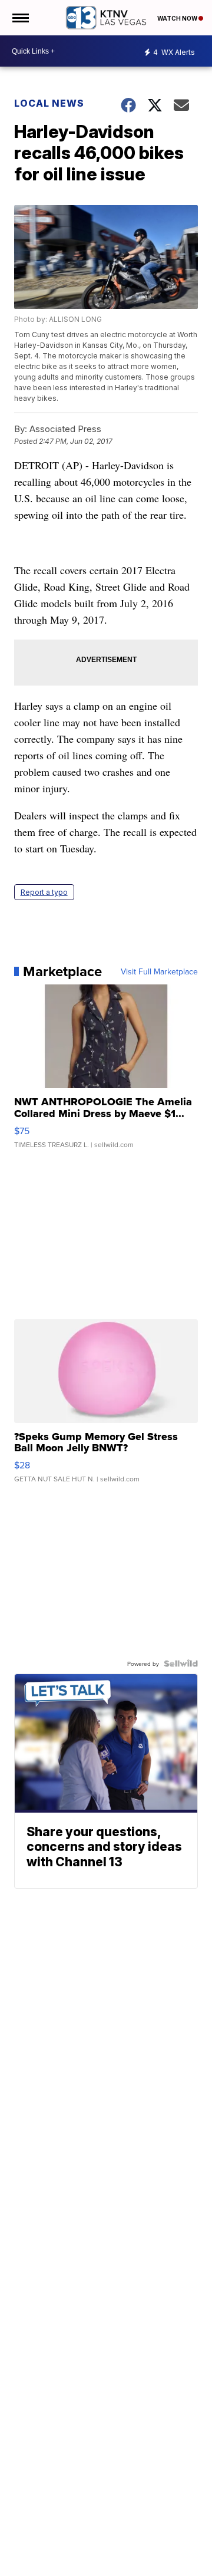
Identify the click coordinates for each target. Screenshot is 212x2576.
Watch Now (178, 18)
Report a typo (44, 892)
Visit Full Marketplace (159, 971)
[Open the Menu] (20, 18)
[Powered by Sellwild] (181, 1663)
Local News (49, 103)
